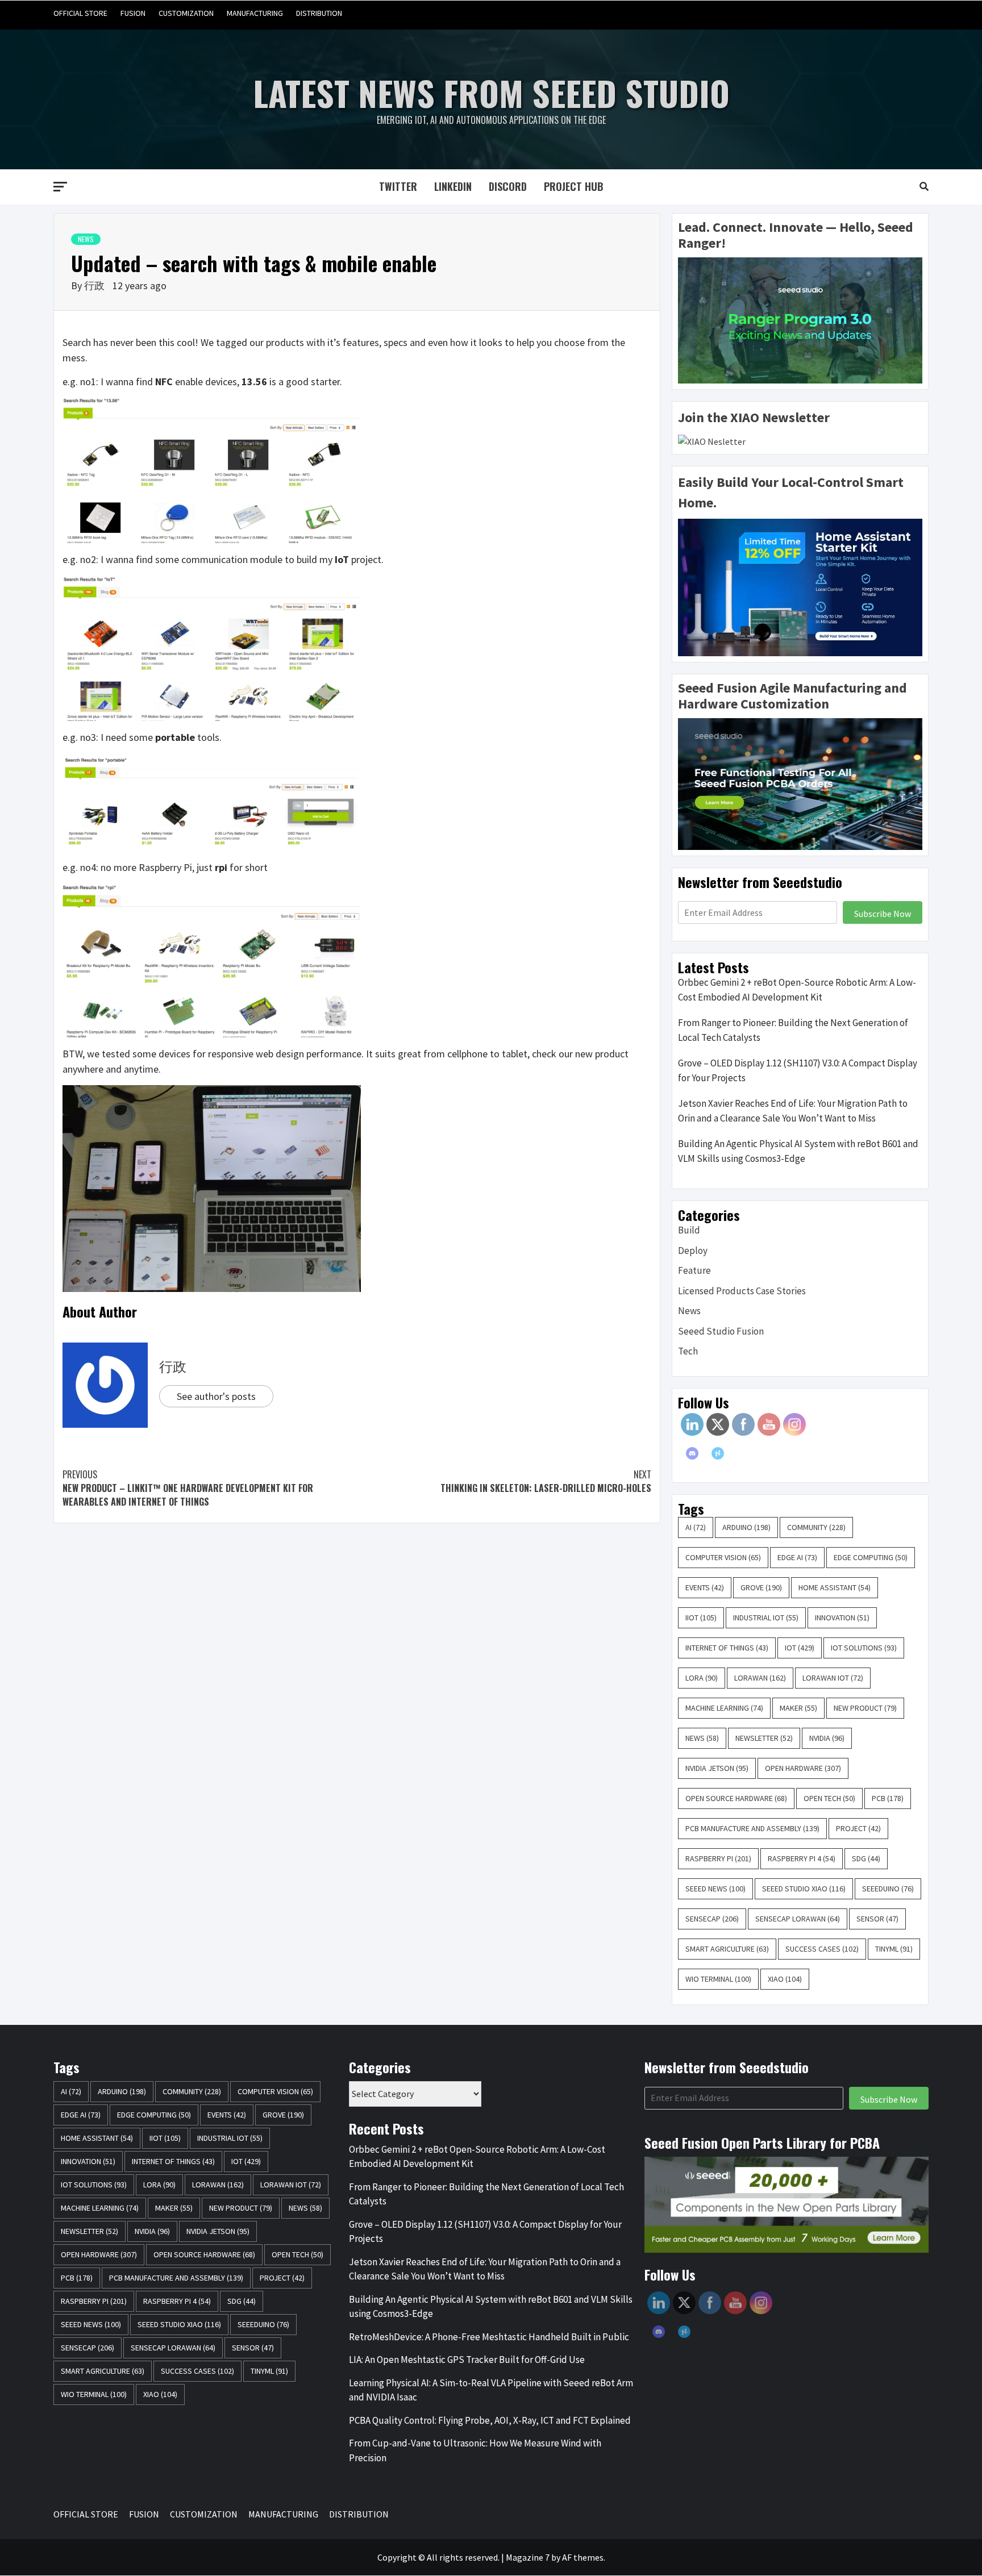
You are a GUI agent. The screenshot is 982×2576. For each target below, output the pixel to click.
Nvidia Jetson (717, 1768)
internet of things (727, 1648)
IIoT (701, 1618)
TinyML (894, 1949)
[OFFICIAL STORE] (832, 13)
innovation (842, 1618)
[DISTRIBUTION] (919, 13)
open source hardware (736, 1798)
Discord (508, 186)
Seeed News (715, 1889)
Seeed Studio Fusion (721, 1331)
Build (689, 1230)
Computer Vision (723, 1557)
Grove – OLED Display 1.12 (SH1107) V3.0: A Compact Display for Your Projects (798, 1070)
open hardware (803, 1768)
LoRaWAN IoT (833, 1678)
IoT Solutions (864, 1648)
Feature (694, 1270)
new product (865, 1708)
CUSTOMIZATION (186, 13)
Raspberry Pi (718, 1858)
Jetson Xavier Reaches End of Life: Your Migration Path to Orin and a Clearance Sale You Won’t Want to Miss (793, 1111)
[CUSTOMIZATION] (875, 13)
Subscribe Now (883, 914)
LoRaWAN (760, 1678)
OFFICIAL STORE (80, 13)
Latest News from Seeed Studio (491, 92)
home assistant (835, 1587)
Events (705, 1587)
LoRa (702, 1678)
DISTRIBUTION (319, 13)
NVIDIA (827, 1738)
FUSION (133, 13)
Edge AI (797, 1557)
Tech (688, 1351)
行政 (95, 285)
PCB (888, 1798)
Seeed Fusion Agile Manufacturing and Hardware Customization (792, 696)
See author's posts (216, 1396)
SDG (866, 1858)
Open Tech (829, 1798)
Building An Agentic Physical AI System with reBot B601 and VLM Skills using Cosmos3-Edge (798, 1151)
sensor (877, 1919)
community (816, 1527)
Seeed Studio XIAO (804, 1889)
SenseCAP (712, 1919)
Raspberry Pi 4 (802, 1858)
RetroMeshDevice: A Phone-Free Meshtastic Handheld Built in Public (489, 2337)
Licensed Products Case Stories (742, 1291)
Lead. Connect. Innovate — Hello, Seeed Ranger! (796, 235)
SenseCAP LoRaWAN (798, 1919)
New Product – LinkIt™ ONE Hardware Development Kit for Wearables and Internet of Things (188, 1488)
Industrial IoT (766, 1618)
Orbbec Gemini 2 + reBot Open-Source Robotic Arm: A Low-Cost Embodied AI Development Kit (797, 990)
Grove (761, 1587)
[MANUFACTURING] (897, 13)
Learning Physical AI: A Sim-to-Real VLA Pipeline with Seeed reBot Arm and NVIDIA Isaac (491, 2390)
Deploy (693, 1251)
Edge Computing (871, 1557)
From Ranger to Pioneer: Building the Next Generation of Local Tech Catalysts (793, 1030)
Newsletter (764, 1738)
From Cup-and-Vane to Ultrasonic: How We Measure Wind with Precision (475, 2450)
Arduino (746, 1527)
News (86, 239)
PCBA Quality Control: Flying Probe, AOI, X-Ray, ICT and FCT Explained (490, 2420)
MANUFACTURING (255, 13)
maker (798, 1708)
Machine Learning (724, 1708)
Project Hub (574, 186)
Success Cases (822, 1949)
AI (696, 1527)
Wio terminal (718, 1979)
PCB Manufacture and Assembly (752, 1828)
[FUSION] (854, 13)
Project (858, 1828)
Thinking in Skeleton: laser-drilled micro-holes (546, 1481)
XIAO (785, 1979)
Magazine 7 (528, 2557)
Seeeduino (888, 1889)
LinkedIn (453, 186)
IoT (800, 1648)
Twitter (398, 186)
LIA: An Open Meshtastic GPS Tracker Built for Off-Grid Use (467, 2360)
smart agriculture (727, 1949)
